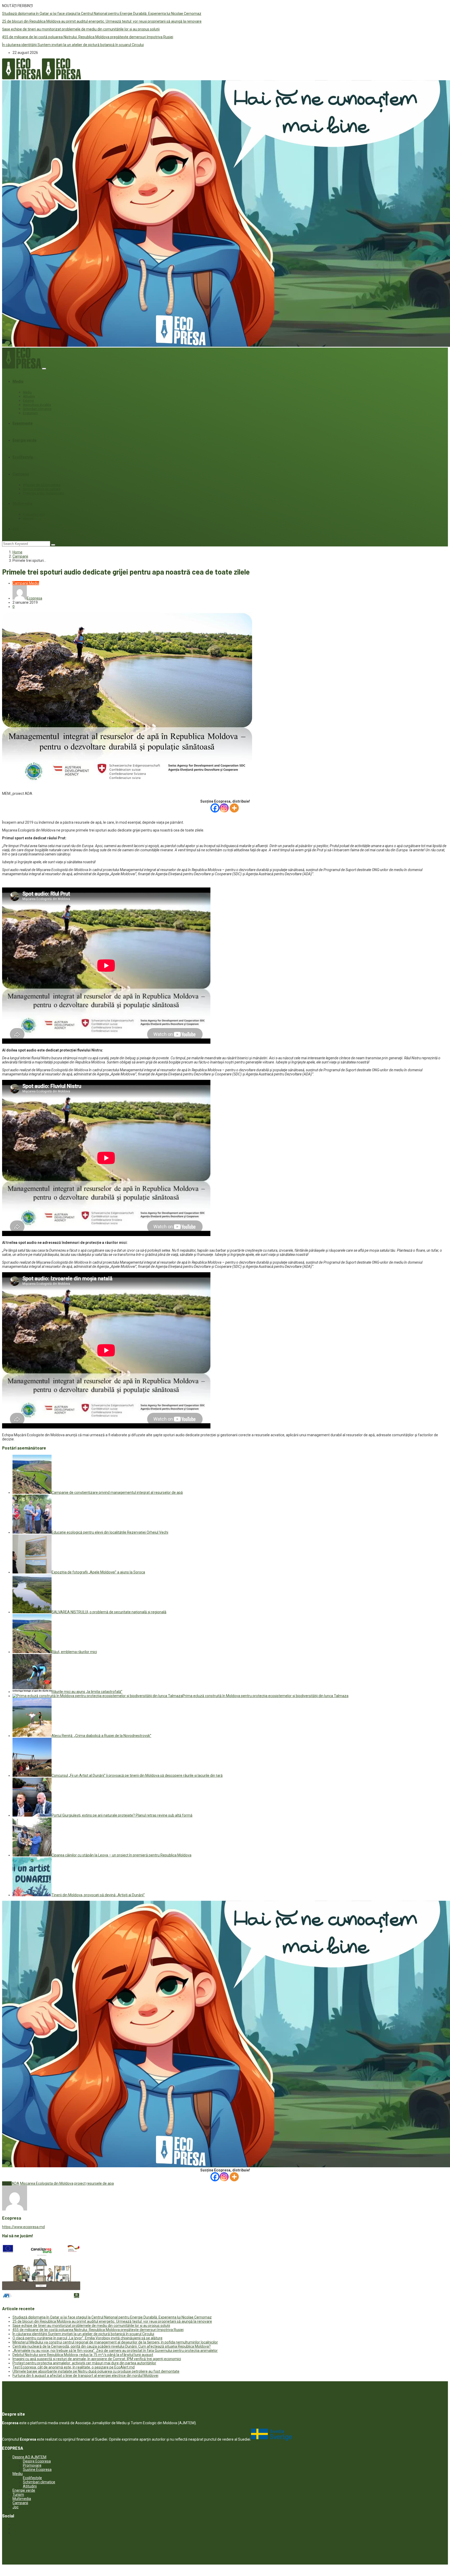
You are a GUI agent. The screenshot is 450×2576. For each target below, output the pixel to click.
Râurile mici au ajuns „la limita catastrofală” (87, 1692)
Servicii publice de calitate (42, 489)
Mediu (18, 381)
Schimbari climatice (37, 409)
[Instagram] (224, 808)
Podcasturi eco (34, 514)
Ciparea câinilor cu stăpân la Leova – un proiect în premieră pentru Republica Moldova (121, 1855)
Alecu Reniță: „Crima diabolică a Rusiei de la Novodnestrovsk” (101, 1736)
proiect (80, 2183)
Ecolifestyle (23, 457)
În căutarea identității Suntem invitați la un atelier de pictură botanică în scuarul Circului (73, 45)
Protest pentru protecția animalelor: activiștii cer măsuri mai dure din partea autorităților (84, 2363)
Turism (18, 2495)
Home (17, 552)
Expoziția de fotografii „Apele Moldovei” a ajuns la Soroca (98, 1572)
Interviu (28, 519)
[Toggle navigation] (44, 369)
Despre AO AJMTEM (29, 2457)
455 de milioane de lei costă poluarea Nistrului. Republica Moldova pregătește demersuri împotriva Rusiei (88, 37)
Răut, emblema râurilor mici (74, 1652)
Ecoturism (30, 413)
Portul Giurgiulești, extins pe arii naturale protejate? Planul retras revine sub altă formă (122, 1815)
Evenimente (23, 423)
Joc (16, 529)
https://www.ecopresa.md (23, 2227)
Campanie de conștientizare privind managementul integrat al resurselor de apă (117, 1492)
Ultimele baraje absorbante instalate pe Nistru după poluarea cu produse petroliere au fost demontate (96, 2371)
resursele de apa (100, 2183)
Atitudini (29, 396)
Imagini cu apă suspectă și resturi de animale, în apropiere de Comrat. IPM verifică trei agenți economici (97, 2359)
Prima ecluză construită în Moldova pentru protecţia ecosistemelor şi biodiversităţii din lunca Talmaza (265, 1696)
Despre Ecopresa (37, 2461)
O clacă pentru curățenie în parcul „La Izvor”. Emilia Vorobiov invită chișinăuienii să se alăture (87, 2338)
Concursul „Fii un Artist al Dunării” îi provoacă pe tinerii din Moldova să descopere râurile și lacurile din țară (137, 1775)
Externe (28, 401)
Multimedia (22, 503)
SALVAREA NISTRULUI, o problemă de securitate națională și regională (109, 1612)
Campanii (21, 474)
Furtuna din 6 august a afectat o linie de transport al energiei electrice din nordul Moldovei (85, 2376)
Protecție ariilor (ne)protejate (43, 493)
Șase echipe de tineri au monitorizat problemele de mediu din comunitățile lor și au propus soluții (81, 29)
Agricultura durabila (37, 405)
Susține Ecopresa (37, 2470)
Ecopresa (35, 598)
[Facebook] (215, 808)
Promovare (32, 2465)
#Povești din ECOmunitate (42, 485)
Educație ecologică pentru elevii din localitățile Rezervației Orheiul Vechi (110, 1532)
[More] (234, 808)
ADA (15, 2183)
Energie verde (24, 440)
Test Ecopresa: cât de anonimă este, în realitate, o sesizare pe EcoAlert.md (74, 2367)
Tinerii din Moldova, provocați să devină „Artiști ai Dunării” (98, 1895)
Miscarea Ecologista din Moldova (47, 2183)
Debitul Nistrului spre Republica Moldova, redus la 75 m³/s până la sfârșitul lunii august (83, 2355)
